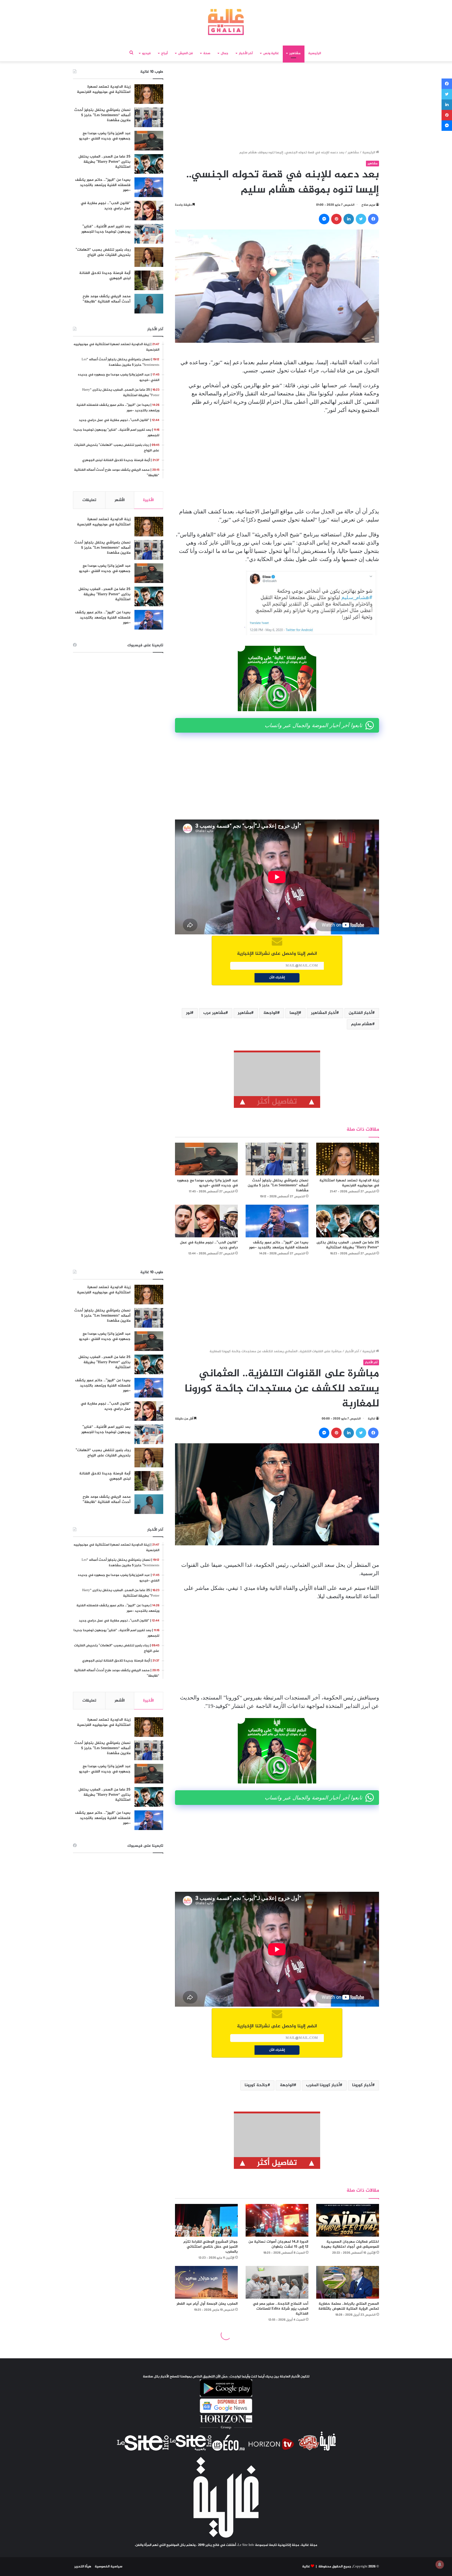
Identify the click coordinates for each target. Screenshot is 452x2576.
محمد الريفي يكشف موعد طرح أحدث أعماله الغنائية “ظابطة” (107, 299)
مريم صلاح (368, 205)
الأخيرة (148, 500)
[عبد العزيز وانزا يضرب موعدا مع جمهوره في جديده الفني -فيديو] (206, 1159)
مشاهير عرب (214, 1013)
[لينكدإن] (349, 219)
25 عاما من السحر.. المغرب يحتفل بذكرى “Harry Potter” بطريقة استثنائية (348, 1245)
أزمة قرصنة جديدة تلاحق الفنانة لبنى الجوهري (105, 276)
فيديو (146, 53)
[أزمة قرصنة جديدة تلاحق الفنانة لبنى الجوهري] (149, 280)
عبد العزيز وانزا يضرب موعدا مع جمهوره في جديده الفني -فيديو (207, 1183)
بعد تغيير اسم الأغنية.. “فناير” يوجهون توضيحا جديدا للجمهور (106, 229)
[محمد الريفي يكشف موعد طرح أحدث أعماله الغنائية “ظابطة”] (149, 304)
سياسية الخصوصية (109, 2567)
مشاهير (295, 53)
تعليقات (89, 500)
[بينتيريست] (336, 219)
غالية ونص (271, 53)
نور (188, 1013)
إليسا (294, 1013)
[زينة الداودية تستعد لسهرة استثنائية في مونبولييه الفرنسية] (348, 1159)
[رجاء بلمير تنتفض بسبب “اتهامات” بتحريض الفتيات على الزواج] (149, 257)
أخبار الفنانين (360, 1013)
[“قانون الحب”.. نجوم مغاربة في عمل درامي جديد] (206, 1221)
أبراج (164, 53)
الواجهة (270, 1013)
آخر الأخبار (246, 53)
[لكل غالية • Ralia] (226, 22)
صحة (207, 53)
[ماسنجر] (324, 219)
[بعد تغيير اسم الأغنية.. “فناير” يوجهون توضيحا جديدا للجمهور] (149, 234)
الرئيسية (315, 53)
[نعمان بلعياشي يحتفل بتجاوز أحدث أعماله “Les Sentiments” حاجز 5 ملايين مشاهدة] (277, 1159)
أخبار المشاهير (324, 1013)
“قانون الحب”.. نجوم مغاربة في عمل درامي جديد (209, 1245)
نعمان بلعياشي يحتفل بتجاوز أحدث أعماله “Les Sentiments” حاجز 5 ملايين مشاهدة (278, 1185)
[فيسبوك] (373, 219)
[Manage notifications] (440, 2564)
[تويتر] (361, 219)
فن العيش (185, 53)
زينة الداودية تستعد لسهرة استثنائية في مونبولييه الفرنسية (349, 1183)
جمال (225, 53)
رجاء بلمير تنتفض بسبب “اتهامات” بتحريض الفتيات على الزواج (103, 252)
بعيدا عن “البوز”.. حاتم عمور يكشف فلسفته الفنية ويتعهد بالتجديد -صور (279, 1245)
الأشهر (120, 500)
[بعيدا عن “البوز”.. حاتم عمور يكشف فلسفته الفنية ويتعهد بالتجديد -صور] (277, 1221)
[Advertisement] (277, 107)
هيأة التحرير (83, 2567)
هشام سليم (362, 1024)
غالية (306, 2567)
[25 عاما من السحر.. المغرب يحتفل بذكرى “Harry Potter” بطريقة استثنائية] (348, 1221)
